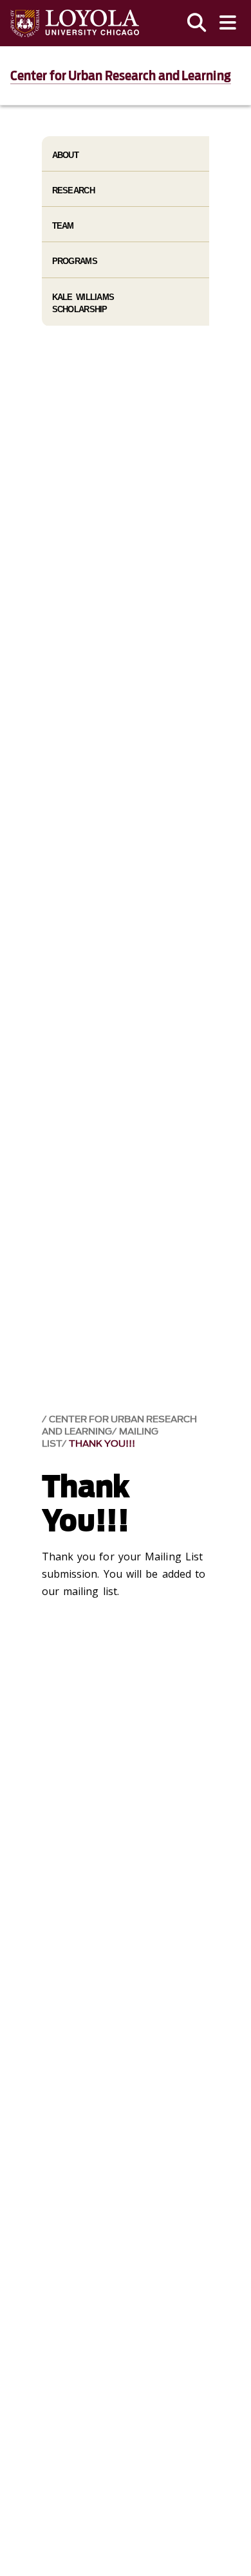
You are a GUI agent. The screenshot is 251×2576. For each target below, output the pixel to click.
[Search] (197, 23)
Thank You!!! (102, 1444)
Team (63, 226)
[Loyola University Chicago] (75, 23)
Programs (75, 261)
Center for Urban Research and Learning (121, 76)
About (65, 155)
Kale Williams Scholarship (83, 303)
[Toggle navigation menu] (228, 23)
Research (73, 190)
